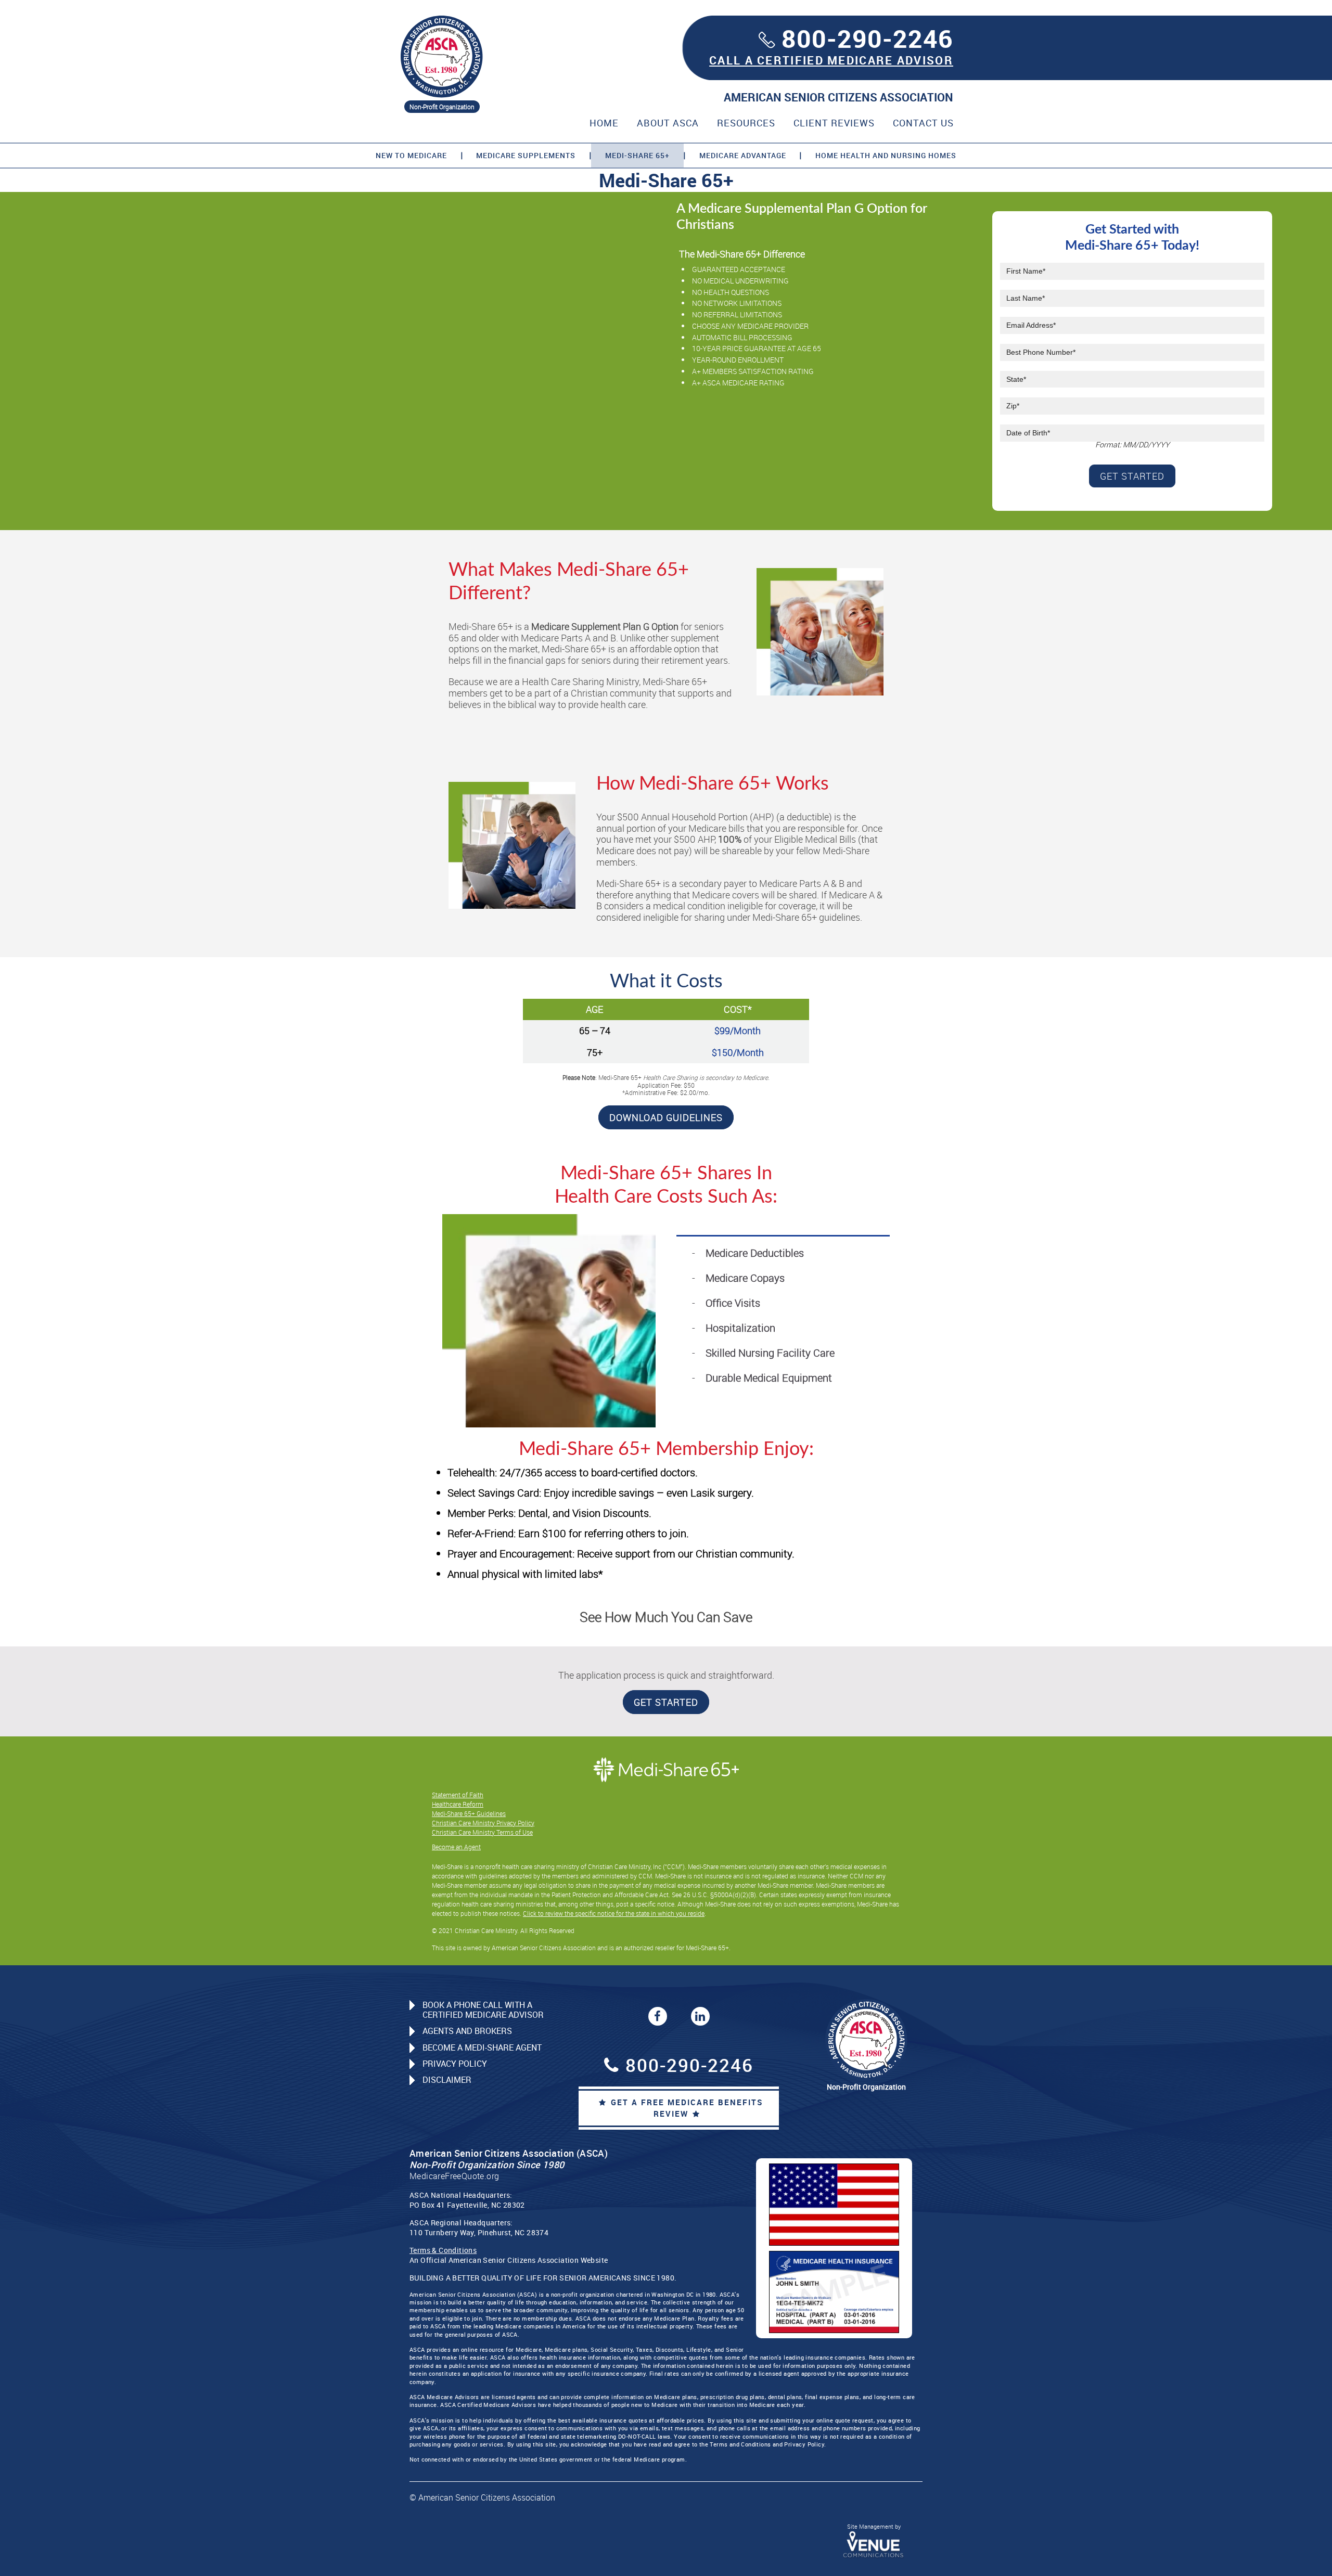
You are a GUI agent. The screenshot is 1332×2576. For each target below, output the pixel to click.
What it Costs (666, 982)
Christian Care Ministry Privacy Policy (483, 1823)
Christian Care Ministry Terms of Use (482, 1832)
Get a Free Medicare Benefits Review (687, 2108)
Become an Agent (456, 1847)
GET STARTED (666, 1702)
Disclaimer (447, 2080)
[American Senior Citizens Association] (442, 56)
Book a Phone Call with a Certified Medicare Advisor (483, 2010)
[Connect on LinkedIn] (700, 2016)
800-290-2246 (867, 38)
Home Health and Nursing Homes (886, 155)
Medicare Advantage (743, 155)
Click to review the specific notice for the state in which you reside (614, 1913)
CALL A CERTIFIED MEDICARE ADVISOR (831, 60)
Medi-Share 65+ (637, 155)
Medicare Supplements (526, 155)
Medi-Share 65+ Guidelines (469, 1813)
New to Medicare (411, 155)
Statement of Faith (458, 1795)
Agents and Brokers (467, 2031)
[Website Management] (874, 2544)
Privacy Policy (455, 2064)
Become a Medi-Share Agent (482, 2047)
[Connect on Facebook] (658, 2016)
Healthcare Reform (458, 1804)
